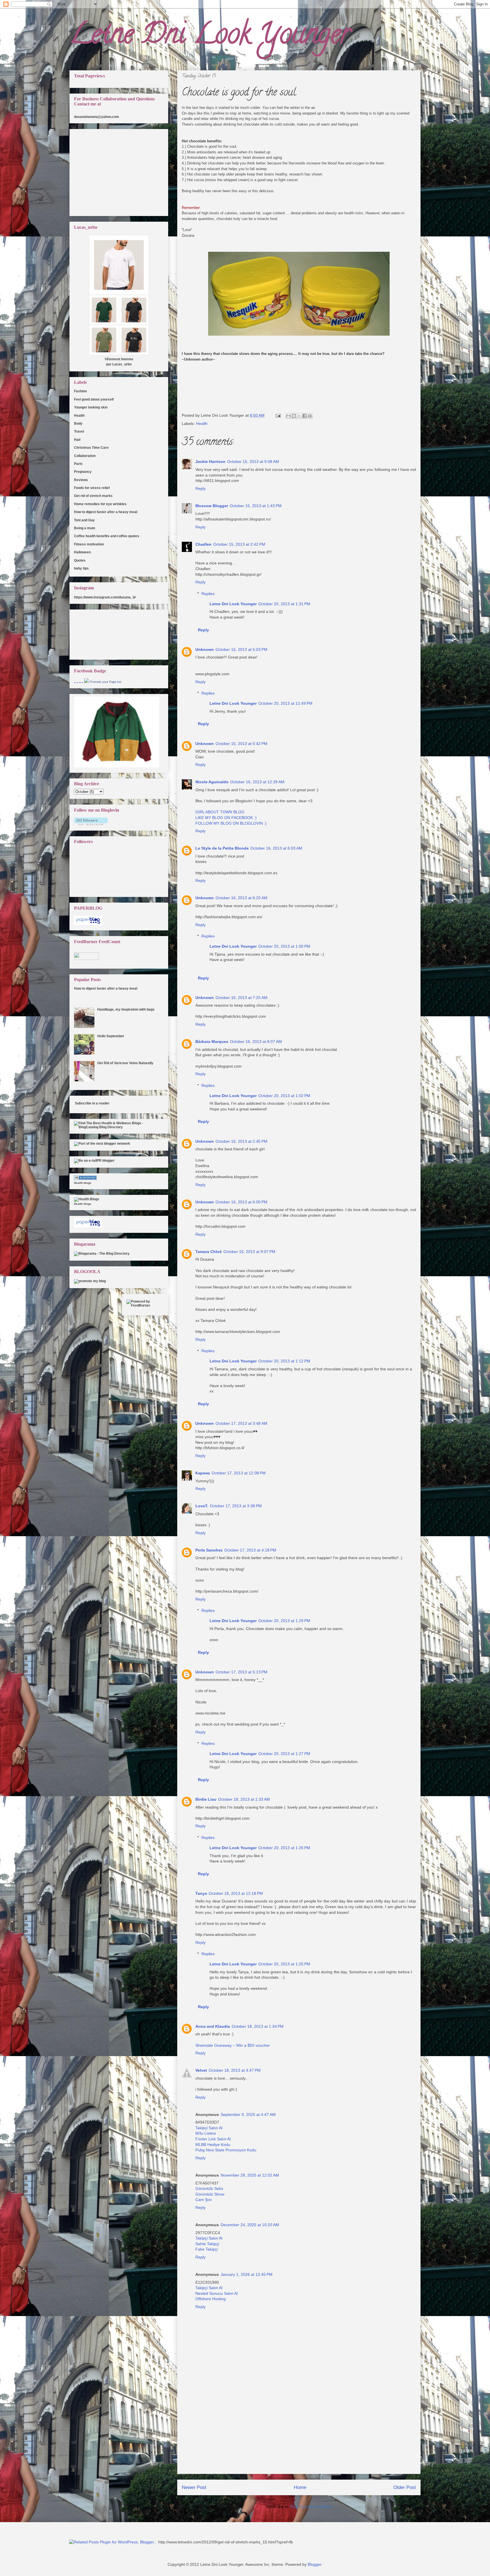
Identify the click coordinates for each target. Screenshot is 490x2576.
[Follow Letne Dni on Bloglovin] (91, 824)
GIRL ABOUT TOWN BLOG (220, 812)
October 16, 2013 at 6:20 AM (241, 898)
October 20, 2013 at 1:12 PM (284, 1361)
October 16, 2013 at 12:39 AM (257, 782)
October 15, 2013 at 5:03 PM (241, 649)
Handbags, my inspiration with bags (126, 1009)
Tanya (201, 1893)
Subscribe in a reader (92, 1103)
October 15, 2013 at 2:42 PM (239, 544)
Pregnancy (83, 472)
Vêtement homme (119, 359)
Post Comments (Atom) (311, 2507)
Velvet (201, 2070)
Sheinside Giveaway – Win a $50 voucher (233, 2045)
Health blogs (83, 1183)
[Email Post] (278, 415)
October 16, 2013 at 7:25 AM (241, 998)
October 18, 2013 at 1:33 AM (244, 1799)
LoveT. (202, 1506)
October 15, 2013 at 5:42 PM (241, 744)
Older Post (405, 2487)
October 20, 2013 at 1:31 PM (284, 604)
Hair (77, 440)
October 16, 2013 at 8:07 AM (256, 1042)
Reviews (81, 480)
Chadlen (203, 544)
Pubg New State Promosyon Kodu (226, 2150)
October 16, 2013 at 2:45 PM (241, 1141)
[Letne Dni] (86, 682)
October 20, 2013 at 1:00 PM (284, 946)
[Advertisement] (299, 2434)
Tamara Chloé (209, 1252)
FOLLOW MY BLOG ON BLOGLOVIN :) (231, 823)
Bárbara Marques (212, 1042)
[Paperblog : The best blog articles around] (88, 924)
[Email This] (288, 416)
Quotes (80, 560)
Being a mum (85, 528)
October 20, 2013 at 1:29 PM (284, 1621)
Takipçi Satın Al (209, 2128)
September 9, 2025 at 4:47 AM (248, 2114)
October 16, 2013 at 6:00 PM (241, 1202)
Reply (200, 488)
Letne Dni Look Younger (210, 37)
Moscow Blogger (212, 506)
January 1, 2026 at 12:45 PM (247, 2274)
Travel (79, 431)
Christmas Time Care (91, 448)
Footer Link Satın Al (213, 2139)
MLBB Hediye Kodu (213, 2145)
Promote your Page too (105, 682)
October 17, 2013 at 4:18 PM (250, 1550)
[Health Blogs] (85, 1179)
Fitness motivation (89, 544)
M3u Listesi (206, 2133)
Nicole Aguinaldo (212, 782)
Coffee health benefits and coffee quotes (107, 536)
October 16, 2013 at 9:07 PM (249, 1252)
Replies (208, 594)
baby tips (81, 568)
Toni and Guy (84, 520)
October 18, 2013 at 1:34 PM (258, 2026)
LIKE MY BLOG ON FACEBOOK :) (226, 818)
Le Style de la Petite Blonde (222, 848)
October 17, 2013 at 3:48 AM (241, 1423)
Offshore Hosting (211, 2299)
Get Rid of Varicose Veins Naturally (125, 1063)
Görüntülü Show (210, 2194)
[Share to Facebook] (305, 416)
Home (300, 2487)
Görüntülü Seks (209, 2188)
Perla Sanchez (209, 1550)
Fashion (80, 391)
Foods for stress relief (92, 488)
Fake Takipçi (207, 2249)
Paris (78, 464)
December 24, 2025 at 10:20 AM (250, 2225)
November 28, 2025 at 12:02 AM (250, 2175)
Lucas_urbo (122, 364)
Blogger (314, 2564)
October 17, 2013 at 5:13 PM (241, 1672)
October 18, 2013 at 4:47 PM (235, 2070)
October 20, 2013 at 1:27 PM (284, 1754)
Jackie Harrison (210, 462)
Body (78, 424)
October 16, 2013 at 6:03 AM (276, 848)
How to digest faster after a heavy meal (106, 512)
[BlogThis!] (294, 416)
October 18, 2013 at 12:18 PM (236, 1893)
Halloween (82, 552)
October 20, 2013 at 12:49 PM (285, 703)
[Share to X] (299, 416)
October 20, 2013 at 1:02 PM (284, 1096)
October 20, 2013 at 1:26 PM (284, 1848)
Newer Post (194, 2487)
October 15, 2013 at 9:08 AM (253, 462)
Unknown (205, 649)
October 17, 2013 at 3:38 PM (236, 1506)
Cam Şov (204, 2200)
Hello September (111, 1036)
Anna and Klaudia (213, 2026)
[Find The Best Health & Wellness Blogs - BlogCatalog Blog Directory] (119, 1127)
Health (202, 424)
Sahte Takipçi (207, 2244)
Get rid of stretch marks (93, 496)
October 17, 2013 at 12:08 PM (239, 1473)
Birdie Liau (206, 1799)
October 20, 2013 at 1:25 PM (284, 1964)
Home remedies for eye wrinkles (100, 504)
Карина (203, 1473)
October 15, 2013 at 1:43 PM (256, 506)
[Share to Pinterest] (310, 416)
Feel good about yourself (94, 399)
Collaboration (85, 456)
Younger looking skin (91, 407)
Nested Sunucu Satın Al (217, 2293)
